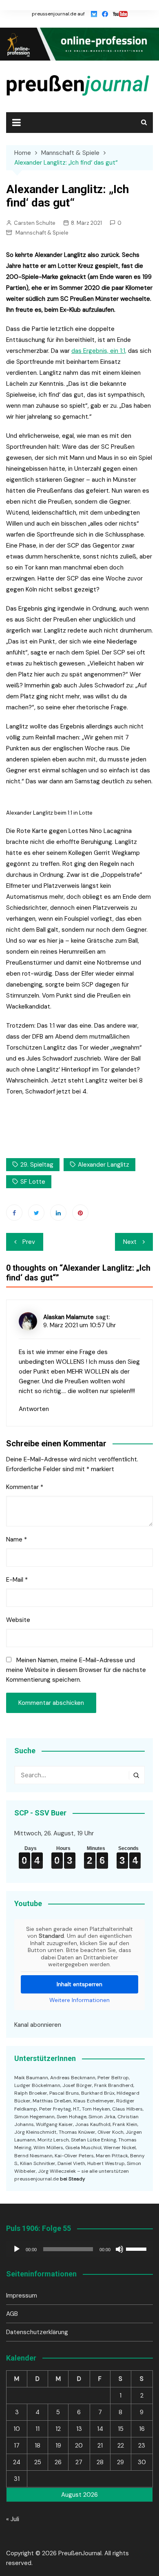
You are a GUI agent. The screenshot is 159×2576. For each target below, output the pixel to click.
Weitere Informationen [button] (79, 2000)
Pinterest (80, 1213)
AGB (12, 2314)
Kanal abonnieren (38, 2025)
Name (17, 1539)
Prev (29, 1242)
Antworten (34, 1409)
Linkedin (58, 1213)
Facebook (14, 1213)
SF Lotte (33, 1182)
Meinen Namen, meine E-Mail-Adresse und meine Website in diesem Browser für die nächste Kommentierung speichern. (76, 1670)
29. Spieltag (37, 1165)
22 (121, 2446)
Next (130, 1242)
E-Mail (17, 1580)
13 (79, 2429)
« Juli (13, 2519)
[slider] (137, 2248)
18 (38, 2446)
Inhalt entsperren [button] (79, 1984)
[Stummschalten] (119, 2249)
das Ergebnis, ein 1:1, (99, 351)
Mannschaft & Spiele (42, 233)
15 (121, 2429)
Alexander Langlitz (104, 1165)
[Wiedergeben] (17, 2249)
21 (100, 2446)
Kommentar (25, 1487)
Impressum (22, 2296)
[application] (79, 2249)
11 (38, 2429)
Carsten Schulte (35, 223)
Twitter (36, 1213)
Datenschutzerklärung (37, 2332)
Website (18, 1620)
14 (100, 2429)
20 (79, 2446)
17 (17, 2446)
